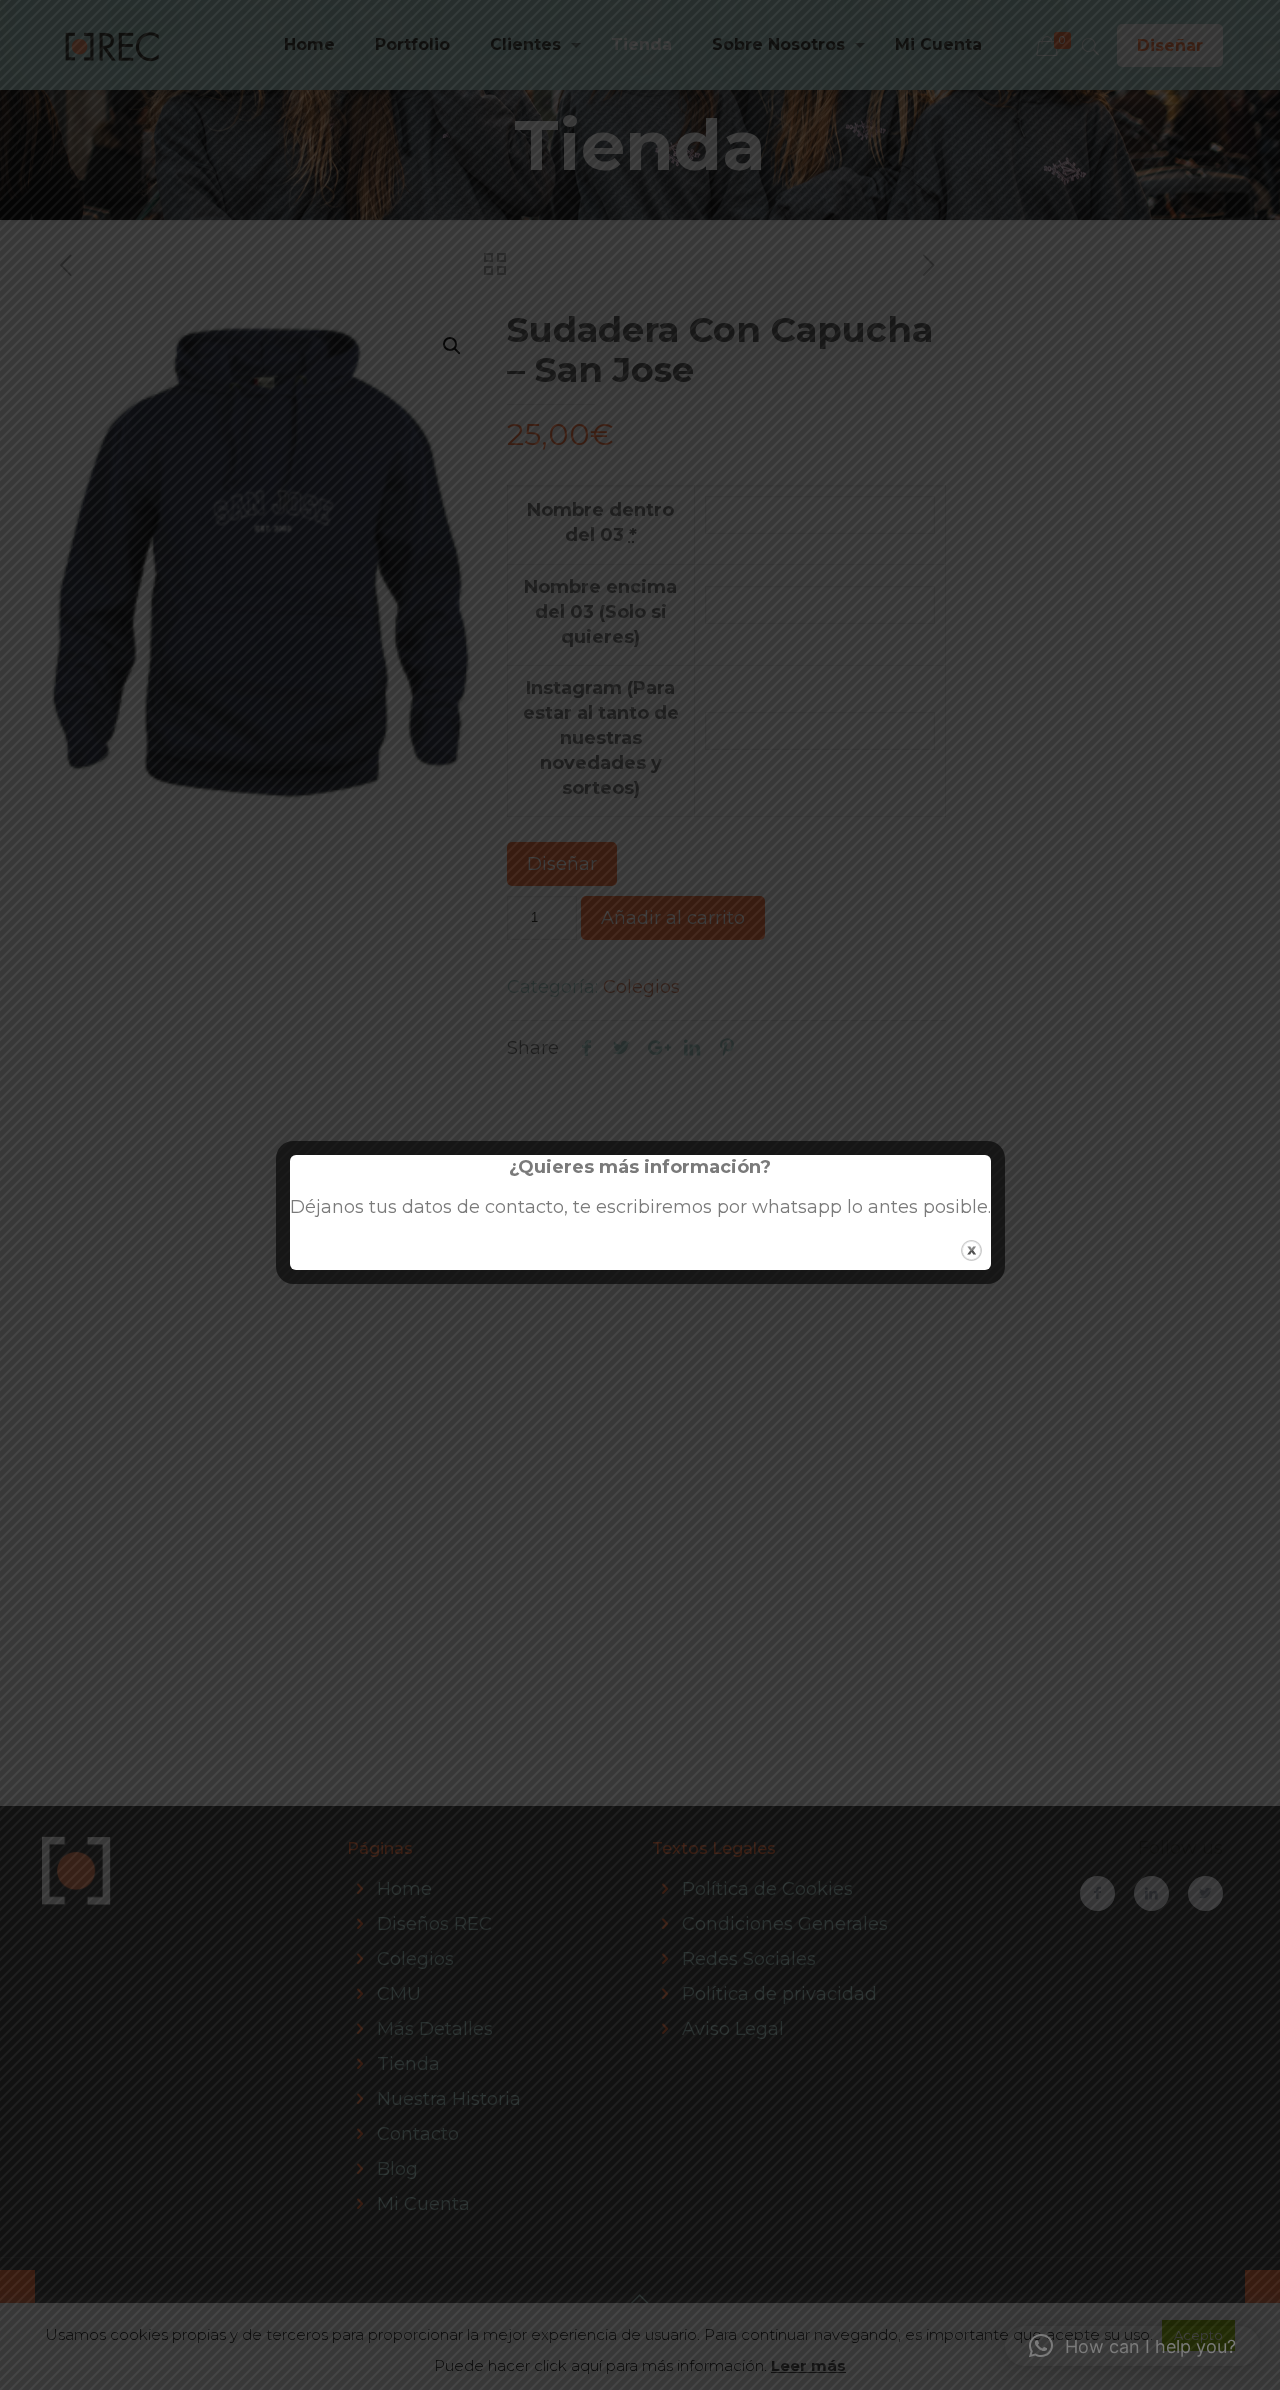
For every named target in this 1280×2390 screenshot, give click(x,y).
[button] (1132, 2346)
